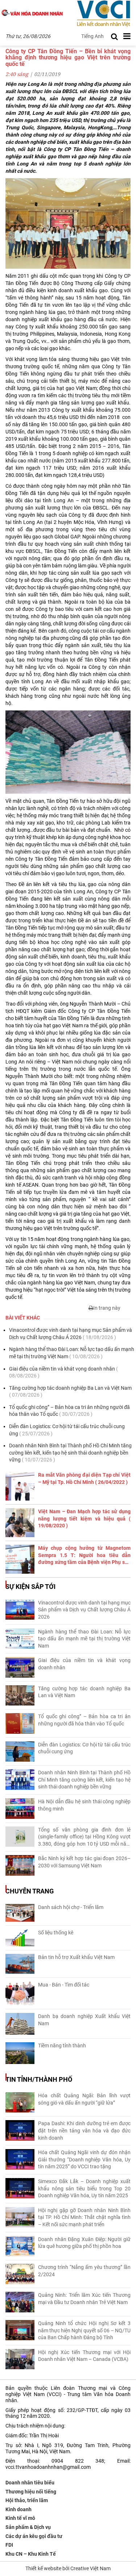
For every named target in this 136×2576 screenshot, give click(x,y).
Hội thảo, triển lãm (27, 2500)
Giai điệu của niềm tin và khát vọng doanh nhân (63, 1372)
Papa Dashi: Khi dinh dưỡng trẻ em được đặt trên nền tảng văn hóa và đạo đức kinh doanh (84, 2130)
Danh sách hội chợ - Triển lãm (71, 1907)
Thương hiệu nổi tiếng (31, 2492)
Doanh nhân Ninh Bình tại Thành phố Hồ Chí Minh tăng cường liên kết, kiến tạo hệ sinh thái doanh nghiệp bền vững (70, 1453)
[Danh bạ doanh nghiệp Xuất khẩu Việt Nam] (20, 2024)
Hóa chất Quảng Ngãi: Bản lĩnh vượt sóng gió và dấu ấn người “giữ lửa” (84, 2099)
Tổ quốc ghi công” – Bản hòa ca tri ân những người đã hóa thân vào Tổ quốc (69, 1411)
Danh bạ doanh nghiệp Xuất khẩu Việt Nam (84, 2020)
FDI (9, 2545)
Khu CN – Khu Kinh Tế (31, 2554)
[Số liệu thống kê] (20, 1938)
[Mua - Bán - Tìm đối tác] (20, 1994)
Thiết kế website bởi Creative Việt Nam (68, 2568)
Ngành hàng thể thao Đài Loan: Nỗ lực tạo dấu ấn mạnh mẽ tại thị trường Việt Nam (72, 1353)
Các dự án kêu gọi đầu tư (34, 2536)
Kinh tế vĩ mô (20, 2518)
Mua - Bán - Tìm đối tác (64, 1985)
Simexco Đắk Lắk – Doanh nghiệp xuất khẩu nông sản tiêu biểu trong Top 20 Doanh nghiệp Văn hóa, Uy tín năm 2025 (84, 2188)
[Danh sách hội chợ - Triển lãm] (20, 1913)
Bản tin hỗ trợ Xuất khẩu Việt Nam (76, 1957)
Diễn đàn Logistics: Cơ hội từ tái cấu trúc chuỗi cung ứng (67, 1430)
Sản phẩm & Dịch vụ (28, 2527)
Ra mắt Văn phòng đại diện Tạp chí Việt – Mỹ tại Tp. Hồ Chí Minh (84, 1478)
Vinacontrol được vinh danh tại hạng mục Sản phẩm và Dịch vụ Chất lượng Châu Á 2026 (71, 1334)
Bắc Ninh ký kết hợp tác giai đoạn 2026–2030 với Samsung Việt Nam (84, 1862)
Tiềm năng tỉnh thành (62, 2046)
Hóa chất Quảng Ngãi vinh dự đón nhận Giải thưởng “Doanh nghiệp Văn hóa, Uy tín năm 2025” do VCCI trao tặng (84, 2159)
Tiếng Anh (92, 36)
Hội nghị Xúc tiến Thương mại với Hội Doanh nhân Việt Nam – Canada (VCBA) (84, 2356)
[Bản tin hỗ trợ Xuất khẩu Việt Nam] (20, 1964)
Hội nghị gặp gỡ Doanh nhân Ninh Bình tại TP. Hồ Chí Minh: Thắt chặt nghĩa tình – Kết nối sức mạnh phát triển (84, 2217)
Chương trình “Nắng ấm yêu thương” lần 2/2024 (84, 2271)
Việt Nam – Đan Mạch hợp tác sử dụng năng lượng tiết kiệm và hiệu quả (84, 1518)
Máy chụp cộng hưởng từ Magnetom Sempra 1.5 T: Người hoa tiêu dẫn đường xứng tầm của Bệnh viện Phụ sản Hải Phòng (84, 1556)
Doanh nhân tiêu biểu (30, 2483)
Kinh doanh (18, 2509)
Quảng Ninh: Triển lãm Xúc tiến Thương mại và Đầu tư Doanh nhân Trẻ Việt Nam (84, 2299)
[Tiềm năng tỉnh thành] (20, 2053)
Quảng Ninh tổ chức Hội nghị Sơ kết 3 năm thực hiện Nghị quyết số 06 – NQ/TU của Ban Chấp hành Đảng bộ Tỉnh (84, 2330)
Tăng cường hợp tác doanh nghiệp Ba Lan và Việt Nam (70, 1392)
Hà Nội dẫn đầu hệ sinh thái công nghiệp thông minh (84, 1805)
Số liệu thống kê (56, 1933)
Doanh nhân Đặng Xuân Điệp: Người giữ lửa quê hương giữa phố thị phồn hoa (84, 2243)
